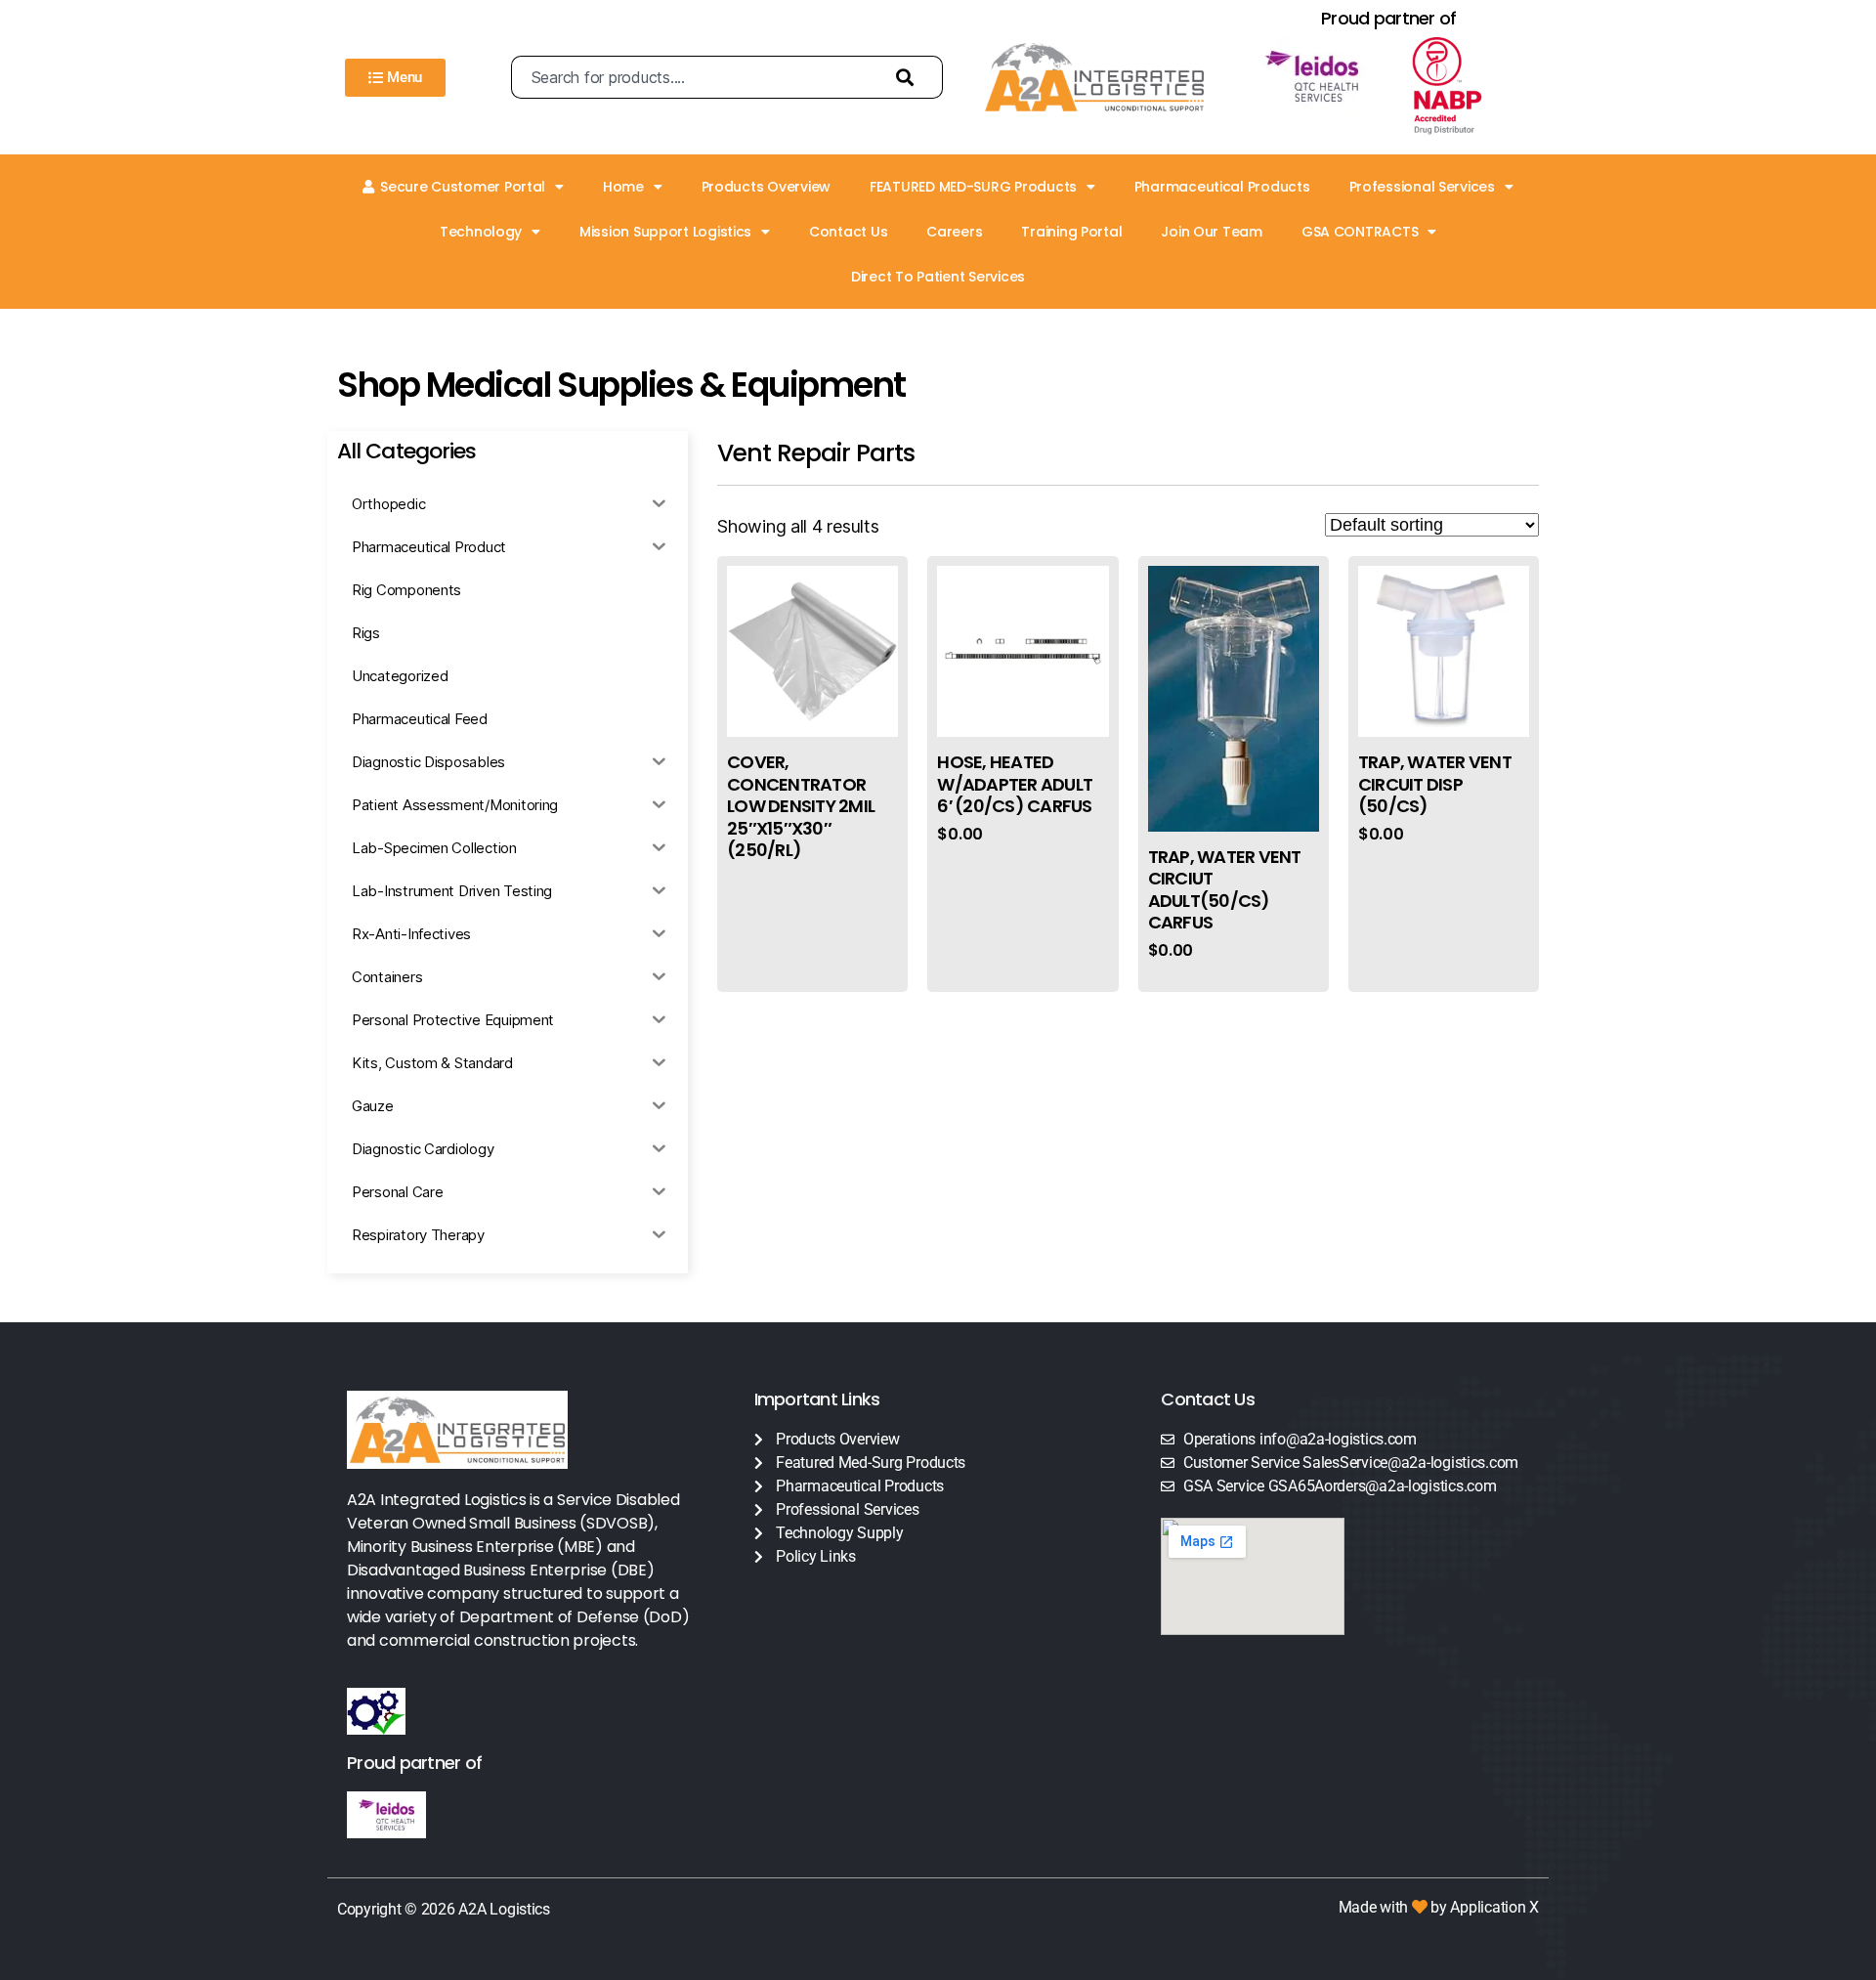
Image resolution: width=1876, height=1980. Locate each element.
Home (623, 187)
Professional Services (1422, 187)
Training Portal (1071, 232)
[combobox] (694, 77)
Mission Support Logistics (665, 232)
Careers (954, 232)
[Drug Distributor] (1465, 86)
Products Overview (766, 187)
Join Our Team (1212, 232)
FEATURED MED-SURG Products (973, 187)
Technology (481, 232)
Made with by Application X (1439, 1907)
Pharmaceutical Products (1222, 187)
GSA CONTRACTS (1360, 232)
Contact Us (848, 232)
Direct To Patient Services (938, 277)
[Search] (910, 77)
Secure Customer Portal (463, 187)
